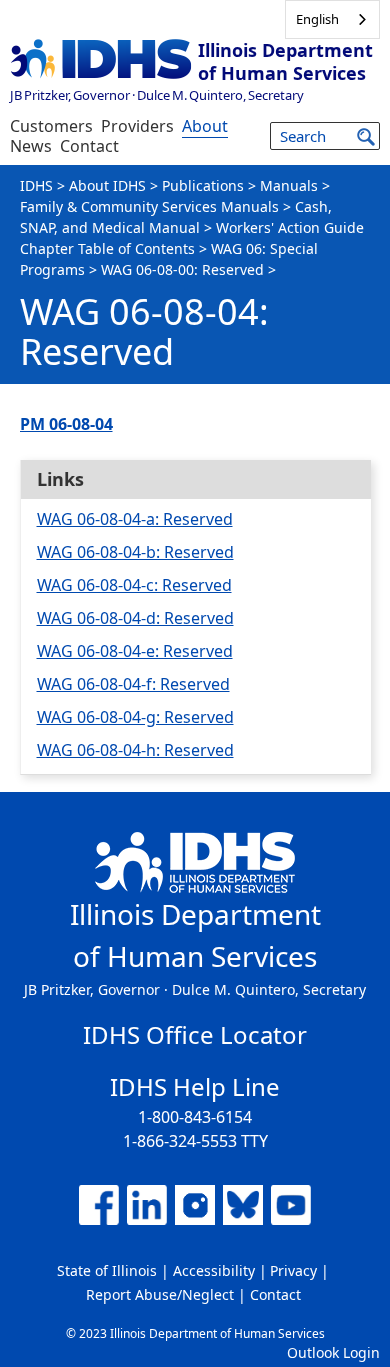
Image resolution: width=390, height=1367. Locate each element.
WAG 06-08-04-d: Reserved (135, 618)
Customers (51, 126)
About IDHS (107, 185)
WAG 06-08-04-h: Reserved (135, 750)
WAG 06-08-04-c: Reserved (134, 585)
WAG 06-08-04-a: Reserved (135, 519)
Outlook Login (333, 1352)
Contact (89, 146)
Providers (137, 126)
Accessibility (214, 1270)
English (317, 19)
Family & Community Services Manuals (149, 206)
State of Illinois (107, 1270)
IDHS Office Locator (195, 1034)
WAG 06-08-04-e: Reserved (135, 651)
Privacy (293, 1270)
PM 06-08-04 (66, 424)
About (205, 126)
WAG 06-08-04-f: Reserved (133, 684)
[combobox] (332, 19)
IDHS (36, 185)
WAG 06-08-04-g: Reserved (135, 717)
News (31, 146)
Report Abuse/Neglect (160, 1294)
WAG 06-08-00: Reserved (182, 269)
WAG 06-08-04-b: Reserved (135, 552)
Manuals (289, 185)
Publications (203, 185)
